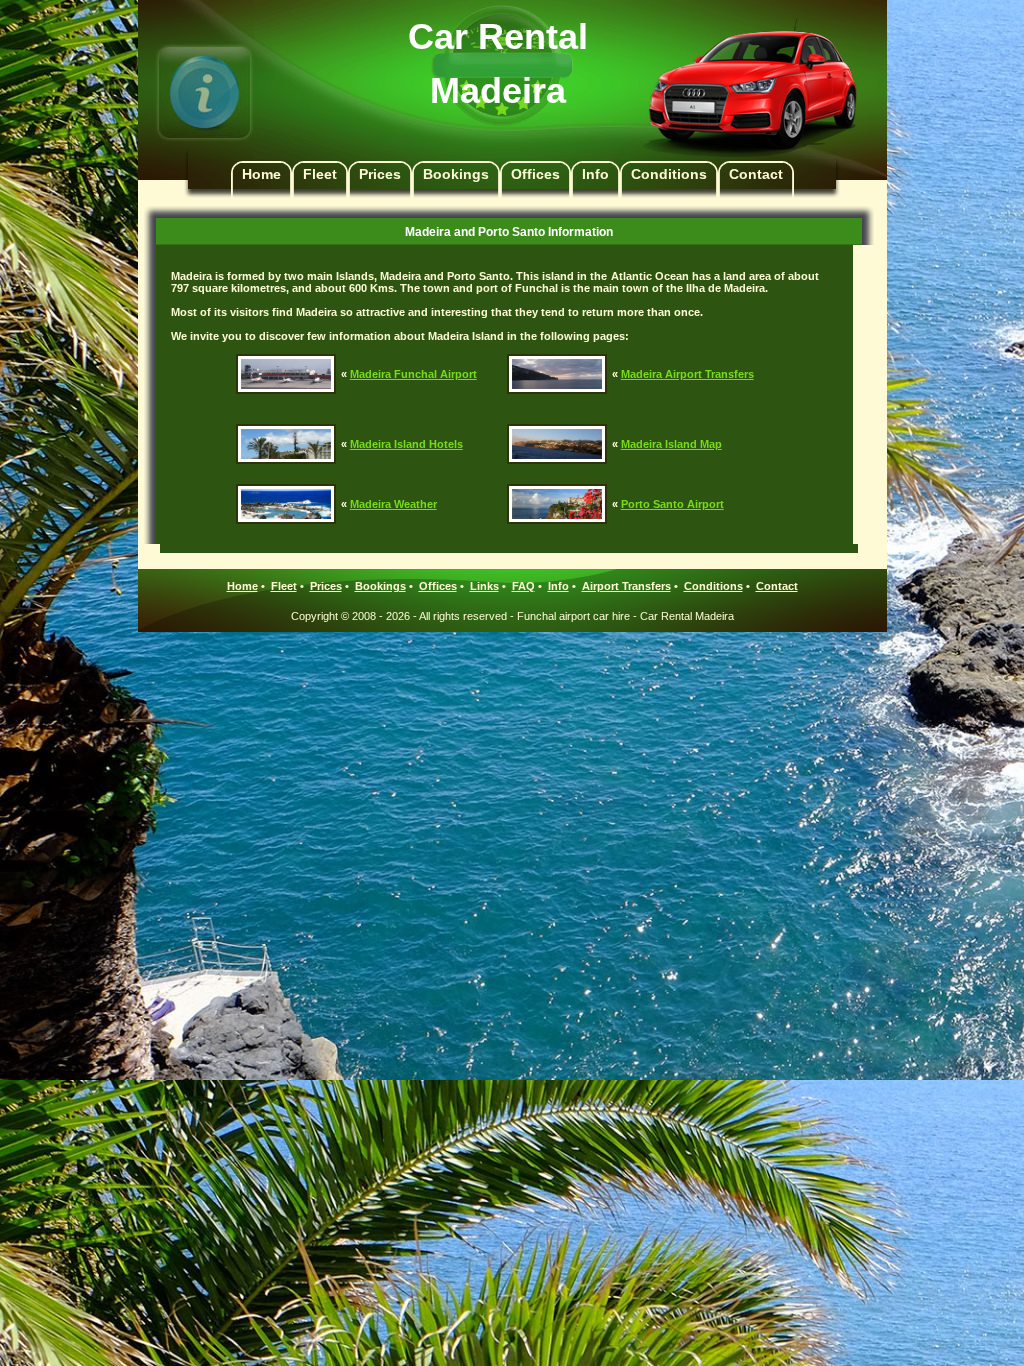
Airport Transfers (626, 586)
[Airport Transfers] (557, 360)
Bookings (456, 174)
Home (261, 174)
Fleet (320, 174)
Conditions (669, 174)
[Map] (557, 430)
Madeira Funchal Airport (413, 374)
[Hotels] (286, 430)
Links (484, 586)
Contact (756, 174)
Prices (380, 174)
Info (595, 174)
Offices (535, 174)
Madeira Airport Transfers (687, 374)
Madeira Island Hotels (406, 444)
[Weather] (286, 490)
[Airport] (286, 360)
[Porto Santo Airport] (557, 490)
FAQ (523, 586)
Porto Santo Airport (672, 504)
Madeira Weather (393, 504)
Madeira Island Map (671, 444)
